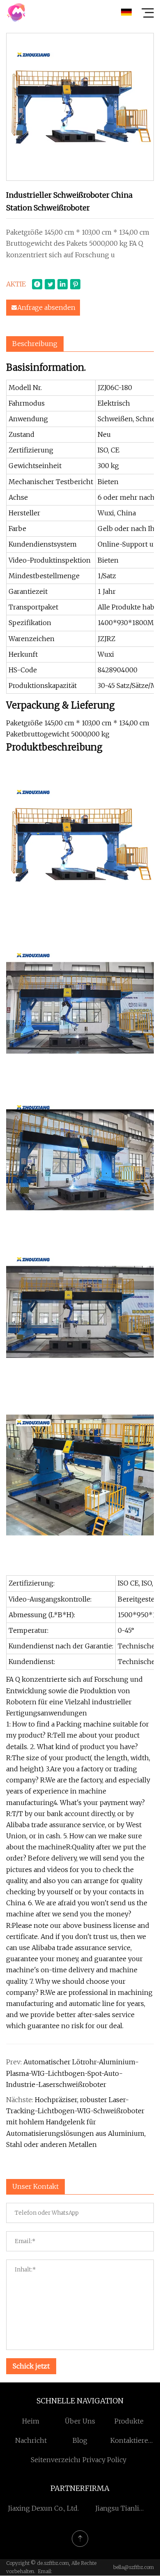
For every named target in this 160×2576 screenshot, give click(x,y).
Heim (31, 2421)
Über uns (80, 2421)
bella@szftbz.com (134, 2567)
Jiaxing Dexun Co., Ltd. (43, 2508)
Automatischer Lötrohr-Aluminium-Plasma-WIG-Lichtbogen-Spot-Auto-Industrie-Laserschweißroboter (72, 2073)
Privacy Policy (104, 2460)
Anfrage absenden (46, 307)
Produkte (129, 2421)
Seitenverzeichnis (59, 2460)
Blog (80, 2440)
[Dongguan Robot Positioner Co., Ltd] (16, 12)
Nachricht (31, 2440)
